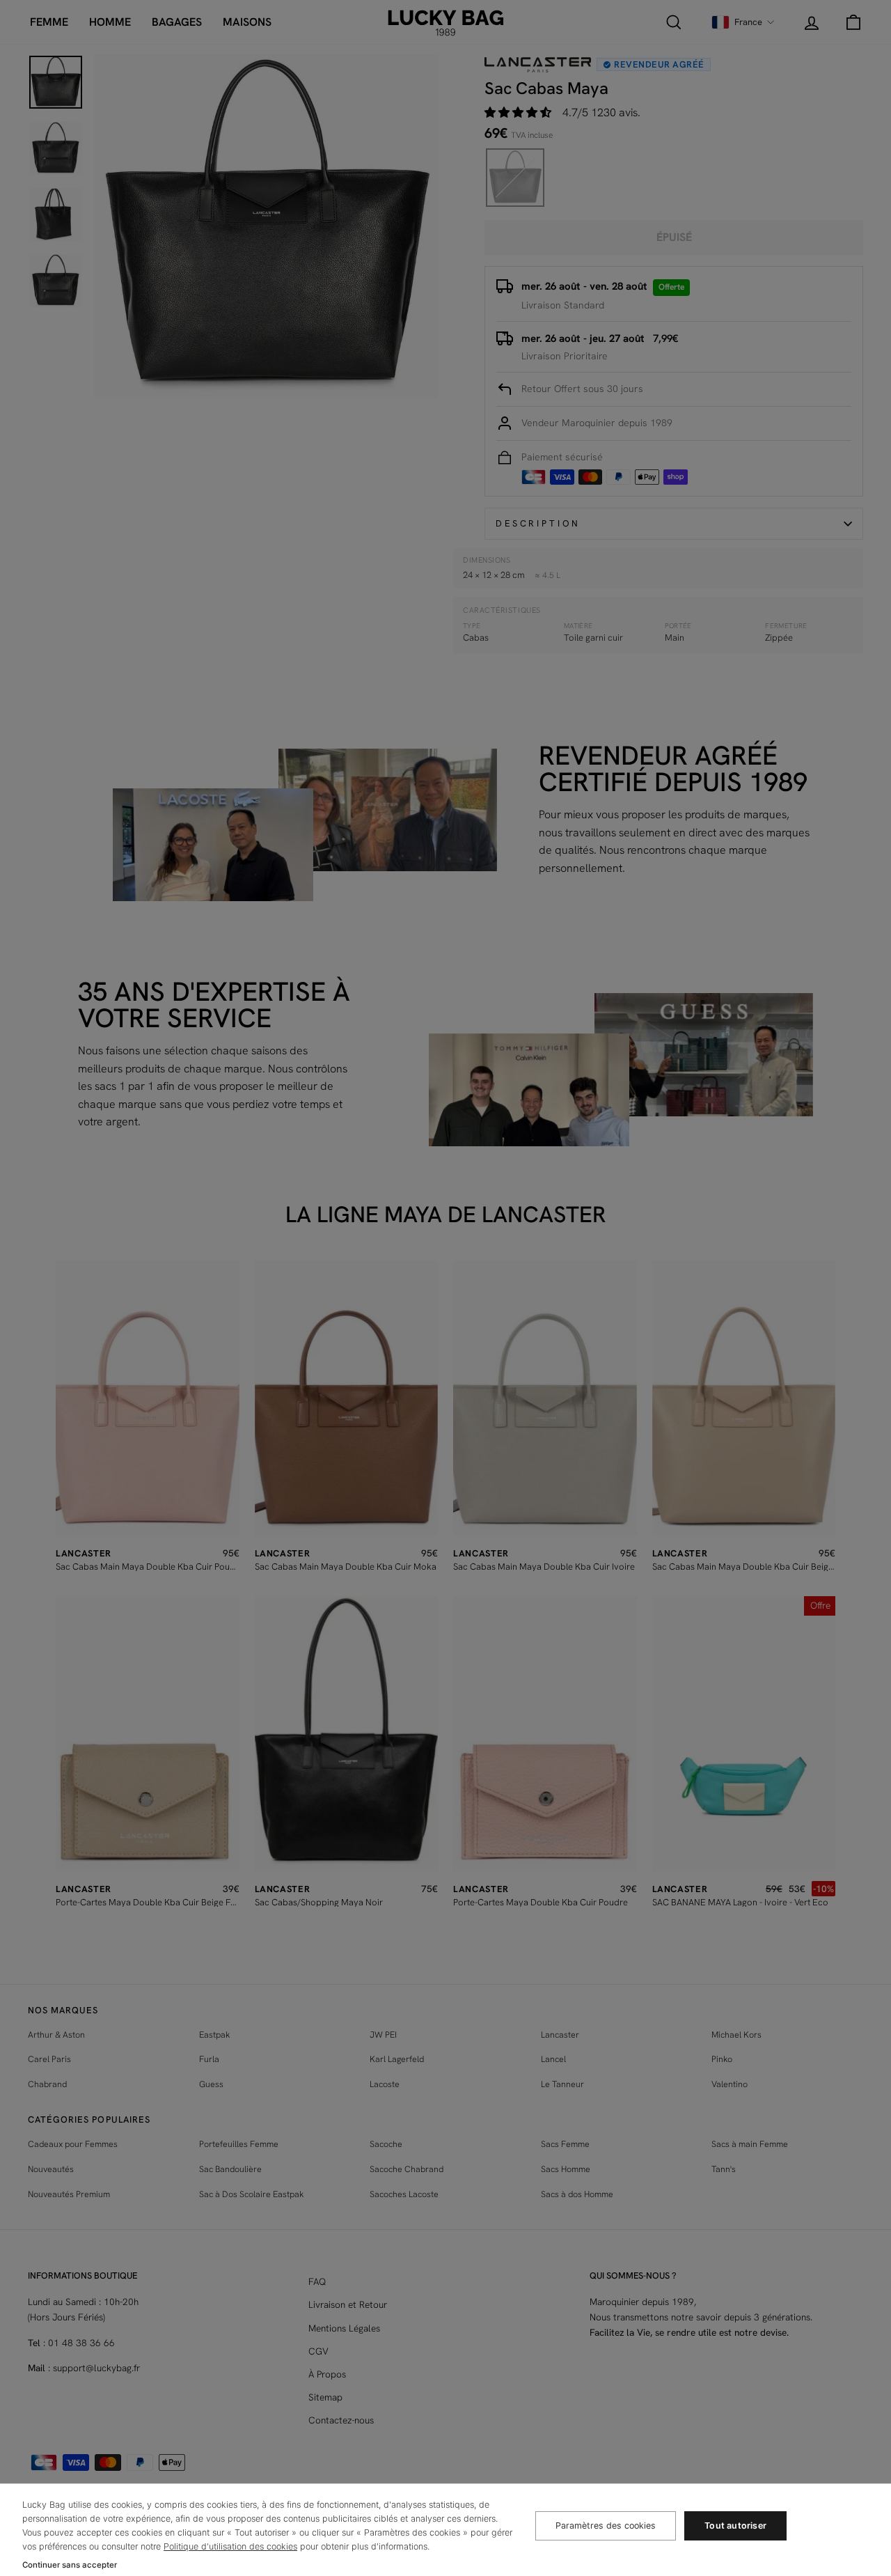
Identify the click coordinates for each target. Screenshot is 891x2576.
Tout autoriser (735, 2526)
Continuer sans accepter (70, 2565)
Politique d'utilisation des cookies (230, 2546)
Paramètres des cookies (606, 2526)
